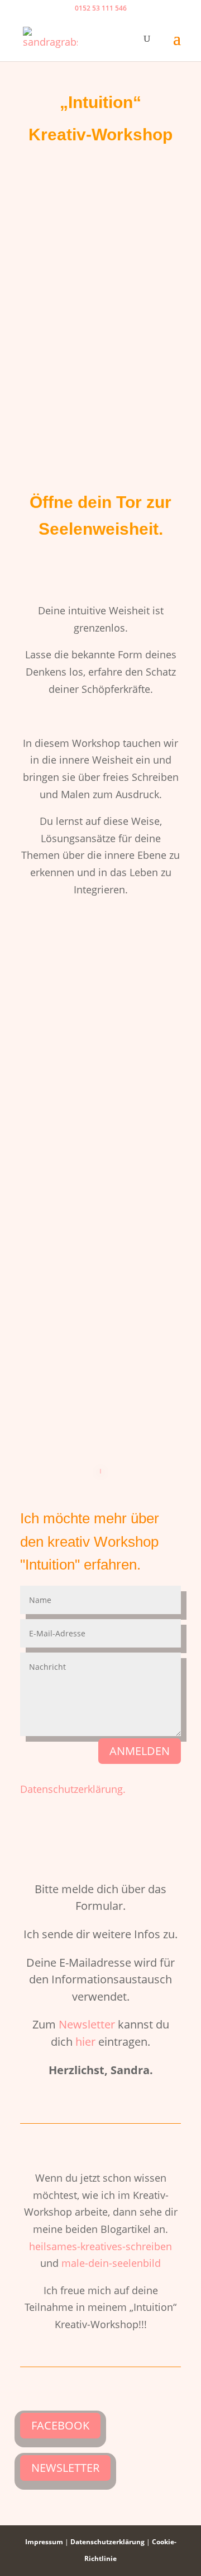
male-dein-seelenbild (111, 2263)
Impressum (44, 2542)
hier (85, 2042)
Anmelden (140, 1751)
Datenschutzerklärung (107, 2542)
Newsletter (87, 2024)
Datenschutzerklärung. (73, 1789)
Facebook (60, 2425)
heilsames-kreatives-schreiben (100, 2246)
